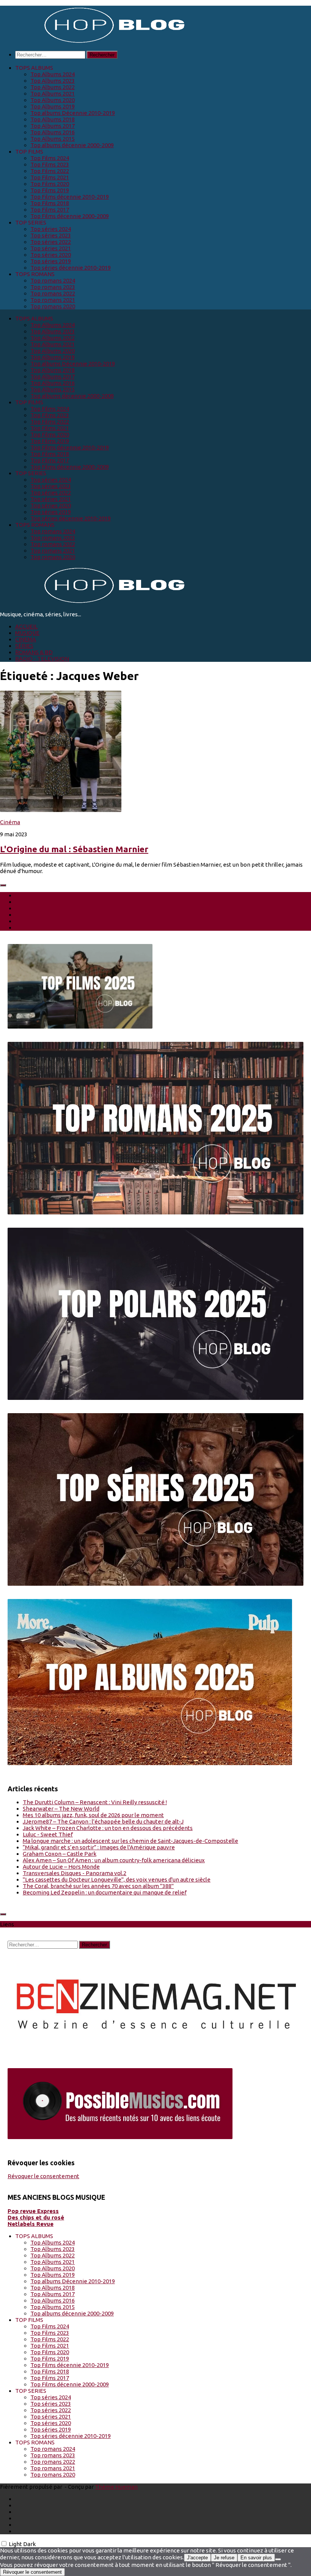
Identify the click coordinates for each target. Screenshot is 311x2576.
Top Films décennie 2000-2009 (70, 216)
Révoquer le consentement (43, 2176)
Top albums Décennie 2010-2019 (73, 113)
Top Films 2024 (50, 158)
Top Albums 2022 (53, 87)
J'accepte (197, 2558)
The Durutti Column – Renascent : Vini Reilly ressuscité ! (95, 1802)
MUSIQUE (27, 633)
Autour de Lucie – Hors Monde (61, 1867)
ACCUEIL (26, 626)
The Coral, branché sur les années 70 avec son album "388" (98, 1886)
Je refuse (224, 2558)
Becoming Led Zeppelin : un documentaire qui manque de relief (105, 1892)
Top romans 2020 (53, 306)
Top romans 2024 (53, 280)
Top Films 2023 (50, 164)
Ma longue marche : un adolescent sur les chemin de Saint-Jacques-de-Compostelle (130, 1841)
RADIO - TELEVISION (42, 659)
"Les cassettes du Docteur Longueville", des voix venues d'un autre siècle (117, 1879)
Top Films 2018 (50, 203)
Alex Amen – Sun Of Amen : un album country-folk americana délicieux (114, 1860)
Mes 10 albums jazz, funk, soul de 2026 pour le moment (93, 1815)
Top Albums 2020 (53, 100)
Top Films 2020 (50, 184)
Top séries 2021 (51, 248)
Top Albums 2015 (53, 139)
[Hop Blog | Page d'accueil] (95, 42)
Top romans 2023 (53, 287)
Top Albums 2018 (53, 119)
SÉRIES (24, 646)
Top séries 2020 (51, 255)
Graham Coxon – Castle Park (60, 1854)
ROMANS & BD (34, 652)
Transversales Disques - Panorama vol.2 (75, 1873)
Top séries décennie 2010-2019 (71, 268)
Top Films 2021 (50, 177)
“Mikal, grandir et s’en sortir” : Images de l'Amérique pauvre (99, 1847)
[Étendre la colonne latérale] (3, 885)
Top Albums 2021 (53, 93)
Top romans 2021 (53, 300)
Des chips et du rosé (36, 2217)
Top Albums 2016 (53, 132)
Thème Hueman (116, 2487)
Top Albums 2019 (53, 106)
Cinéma (10, 822)
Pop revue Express (33, 2211)
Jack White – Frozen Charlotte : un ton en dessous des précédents (108, 1828)
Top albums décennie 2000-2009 (72, 145)
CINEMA (26, 639)
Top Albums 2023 (53, 81)
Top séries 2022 (51, 242)
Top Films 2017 (50, 210)
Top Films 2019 (50, 190)
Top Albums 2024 (53, 74)
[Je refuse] (278, 2559)
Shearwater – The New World (61, 1809)
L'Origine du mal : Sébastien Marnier (74, 849)
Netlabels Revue (31, 2224)
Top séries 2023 (51, 235)
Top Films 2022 (50, 171)
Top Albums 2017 (53, 126)
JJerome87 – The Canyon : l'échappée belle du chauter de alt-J (103, 1821)
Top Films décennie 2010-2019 (70, 197)
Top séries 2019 (51, 261)
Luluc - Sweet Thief (48, 1834)
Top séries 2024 (51, 229)
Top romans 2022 (53, 293)
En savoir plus (256, 2558)
